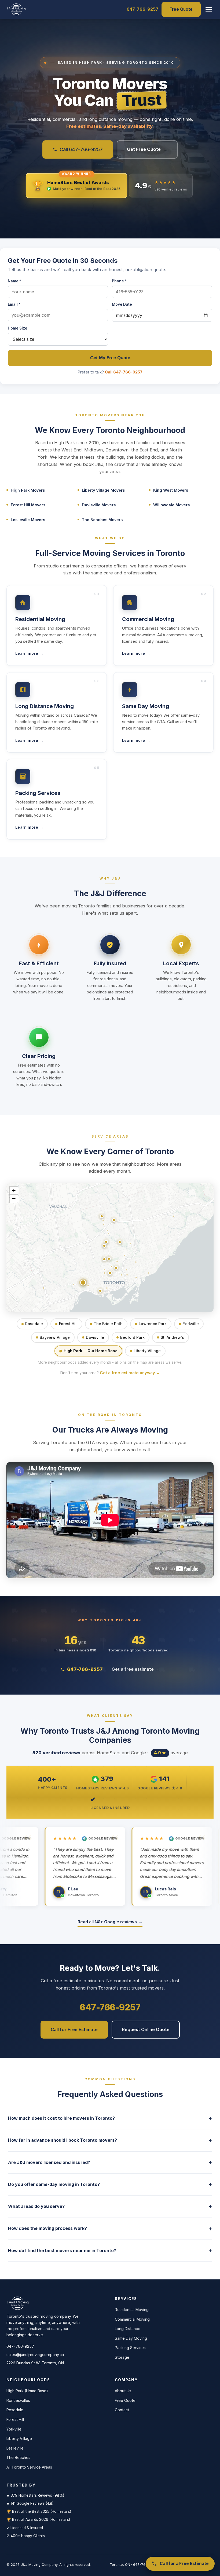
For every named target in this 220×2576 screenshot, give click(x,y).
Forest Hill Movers (28, 505)
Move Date (122, 304)
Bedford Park (132, 1337)
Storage (122, 2357)
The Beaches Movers (102, 520)
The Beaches (18, 2457)
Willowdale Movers (171, 505)
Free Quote (181, 9)
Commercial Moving (132, 2319)
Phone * (119, 281)
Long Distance (128, 2329)
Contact (122, 2410)
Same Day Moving (131, 2338)
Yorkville (191, 1324)
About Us (123, 2391)
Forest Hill (68, 1324)
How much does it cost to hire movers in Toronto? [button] (110, 2118)
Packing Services (130, 2348)
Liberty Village (147, 1351)
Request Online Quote (146, 2029)
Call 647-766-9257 (81, 149)
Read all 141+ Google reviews (110, 1922)
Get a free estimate (135, 1669)
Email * (14, 304)
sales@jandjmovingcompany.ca (35, 2355)
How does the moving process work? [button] (110, 2229)
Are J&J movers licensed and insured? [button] (110, 2162)
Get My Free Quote (110, 358)
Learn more (29, 653)
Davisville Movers (99, 505)
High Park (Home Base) (27, 2391)
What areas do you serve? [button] (110, 2206)
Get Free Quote (147, 149)
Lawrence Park (153, 1324)
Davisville (95, 1337)
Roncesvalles (18, 2400)
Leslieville (15, 2448)
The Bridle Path (108, 1324)
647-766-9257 (142, 9)
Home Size (18, 328)
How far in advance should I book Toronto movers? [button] (110, 2140)
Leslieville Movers (28, 520)
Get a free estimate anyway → (130, 1373)
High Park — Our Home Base (91, 1351)
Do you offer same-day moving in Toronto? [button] (110, 2184)
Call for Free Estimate (74, 2029)
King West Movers (171, 490)
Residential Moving (132, 2310)
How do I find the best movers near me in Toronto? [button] (110, 2251)
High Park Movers (28, 490)
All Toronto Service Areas (29, 2467)
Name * (14, 281)
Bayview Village (55, 1337)
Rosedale (34, 1324)
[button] (209, 9)
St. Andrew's (172, 1337)
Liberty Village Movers (103, 490)
